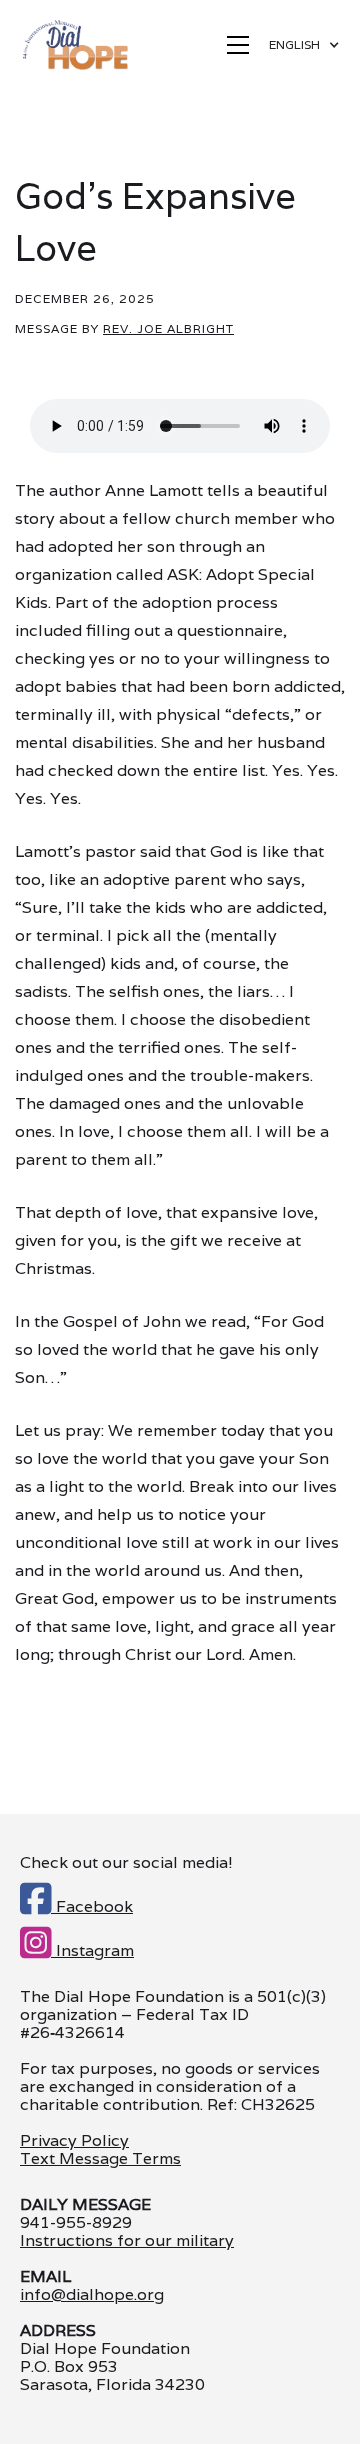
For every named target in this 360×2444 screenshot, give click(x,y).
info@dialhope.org (92, 2295)
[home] (74, 45)
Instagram (77, 1947)
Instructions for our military (127, 2241)
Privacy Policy (74, 2140)
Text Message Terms (100, 2158)
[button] (238, 45)
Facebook (76, 1903)
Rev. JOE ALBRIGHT (168, 328)
